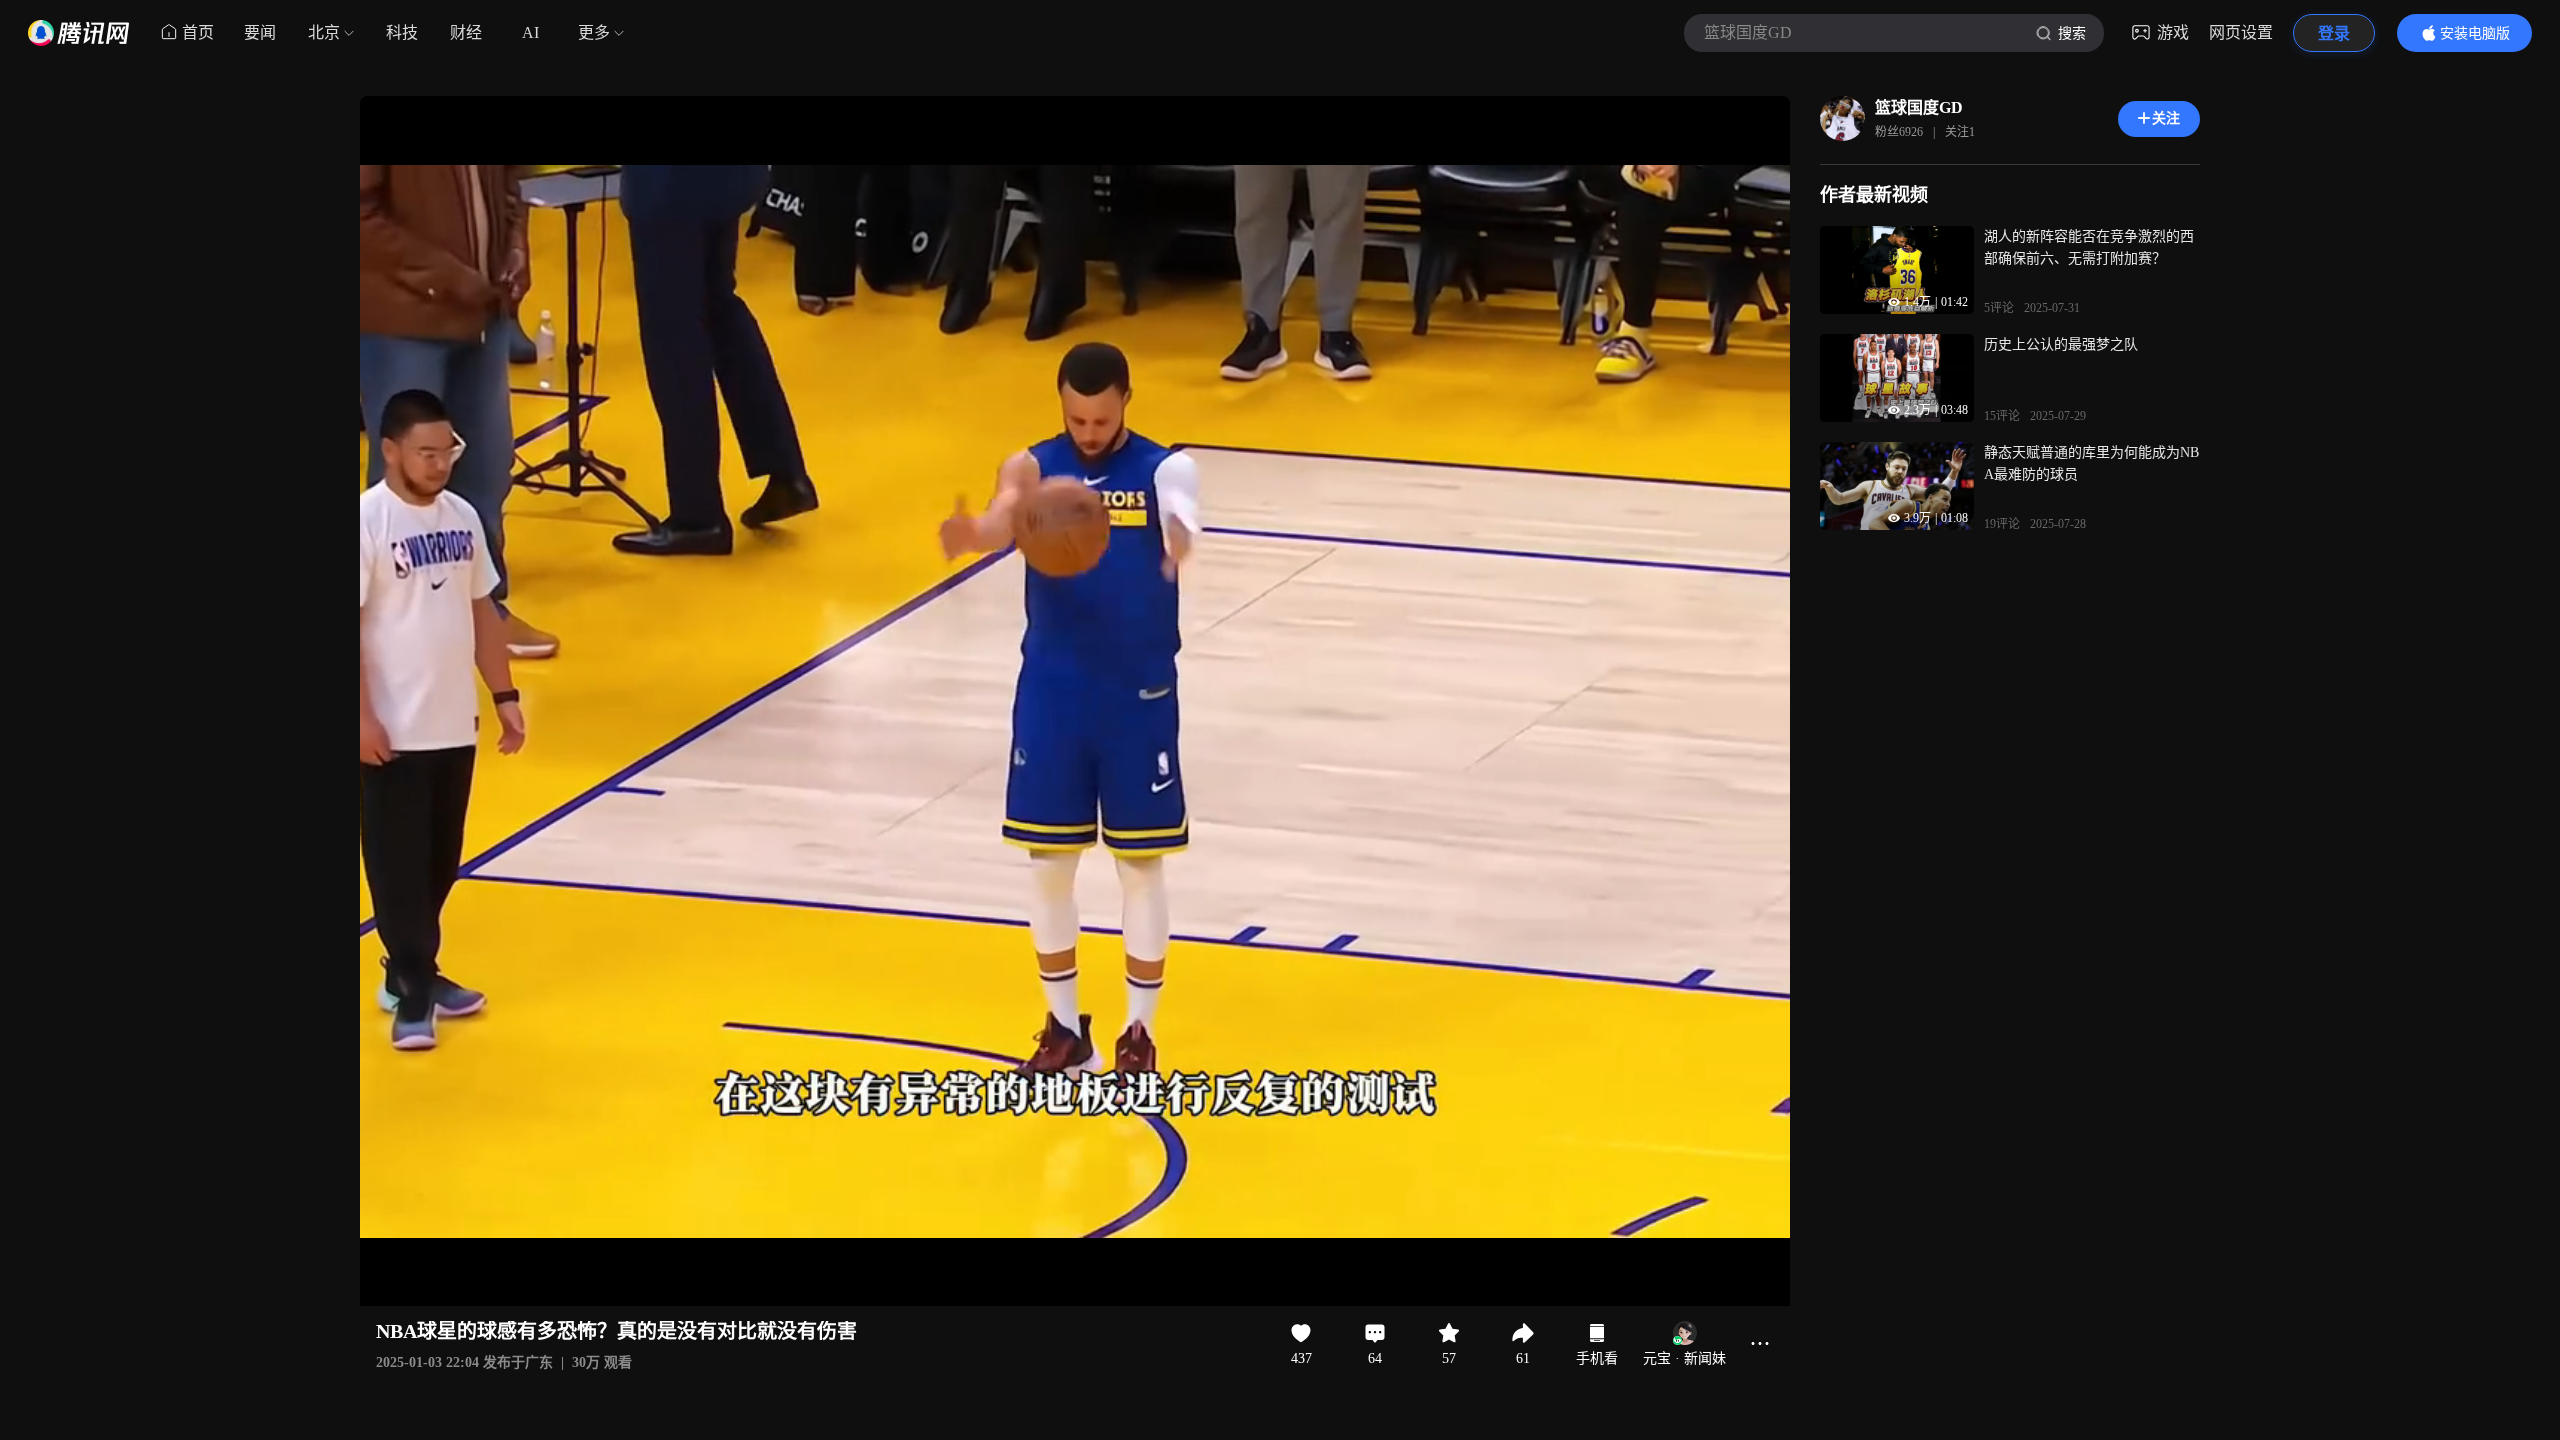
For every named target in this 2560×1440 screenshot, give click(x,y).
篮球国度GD (1919, 107)
